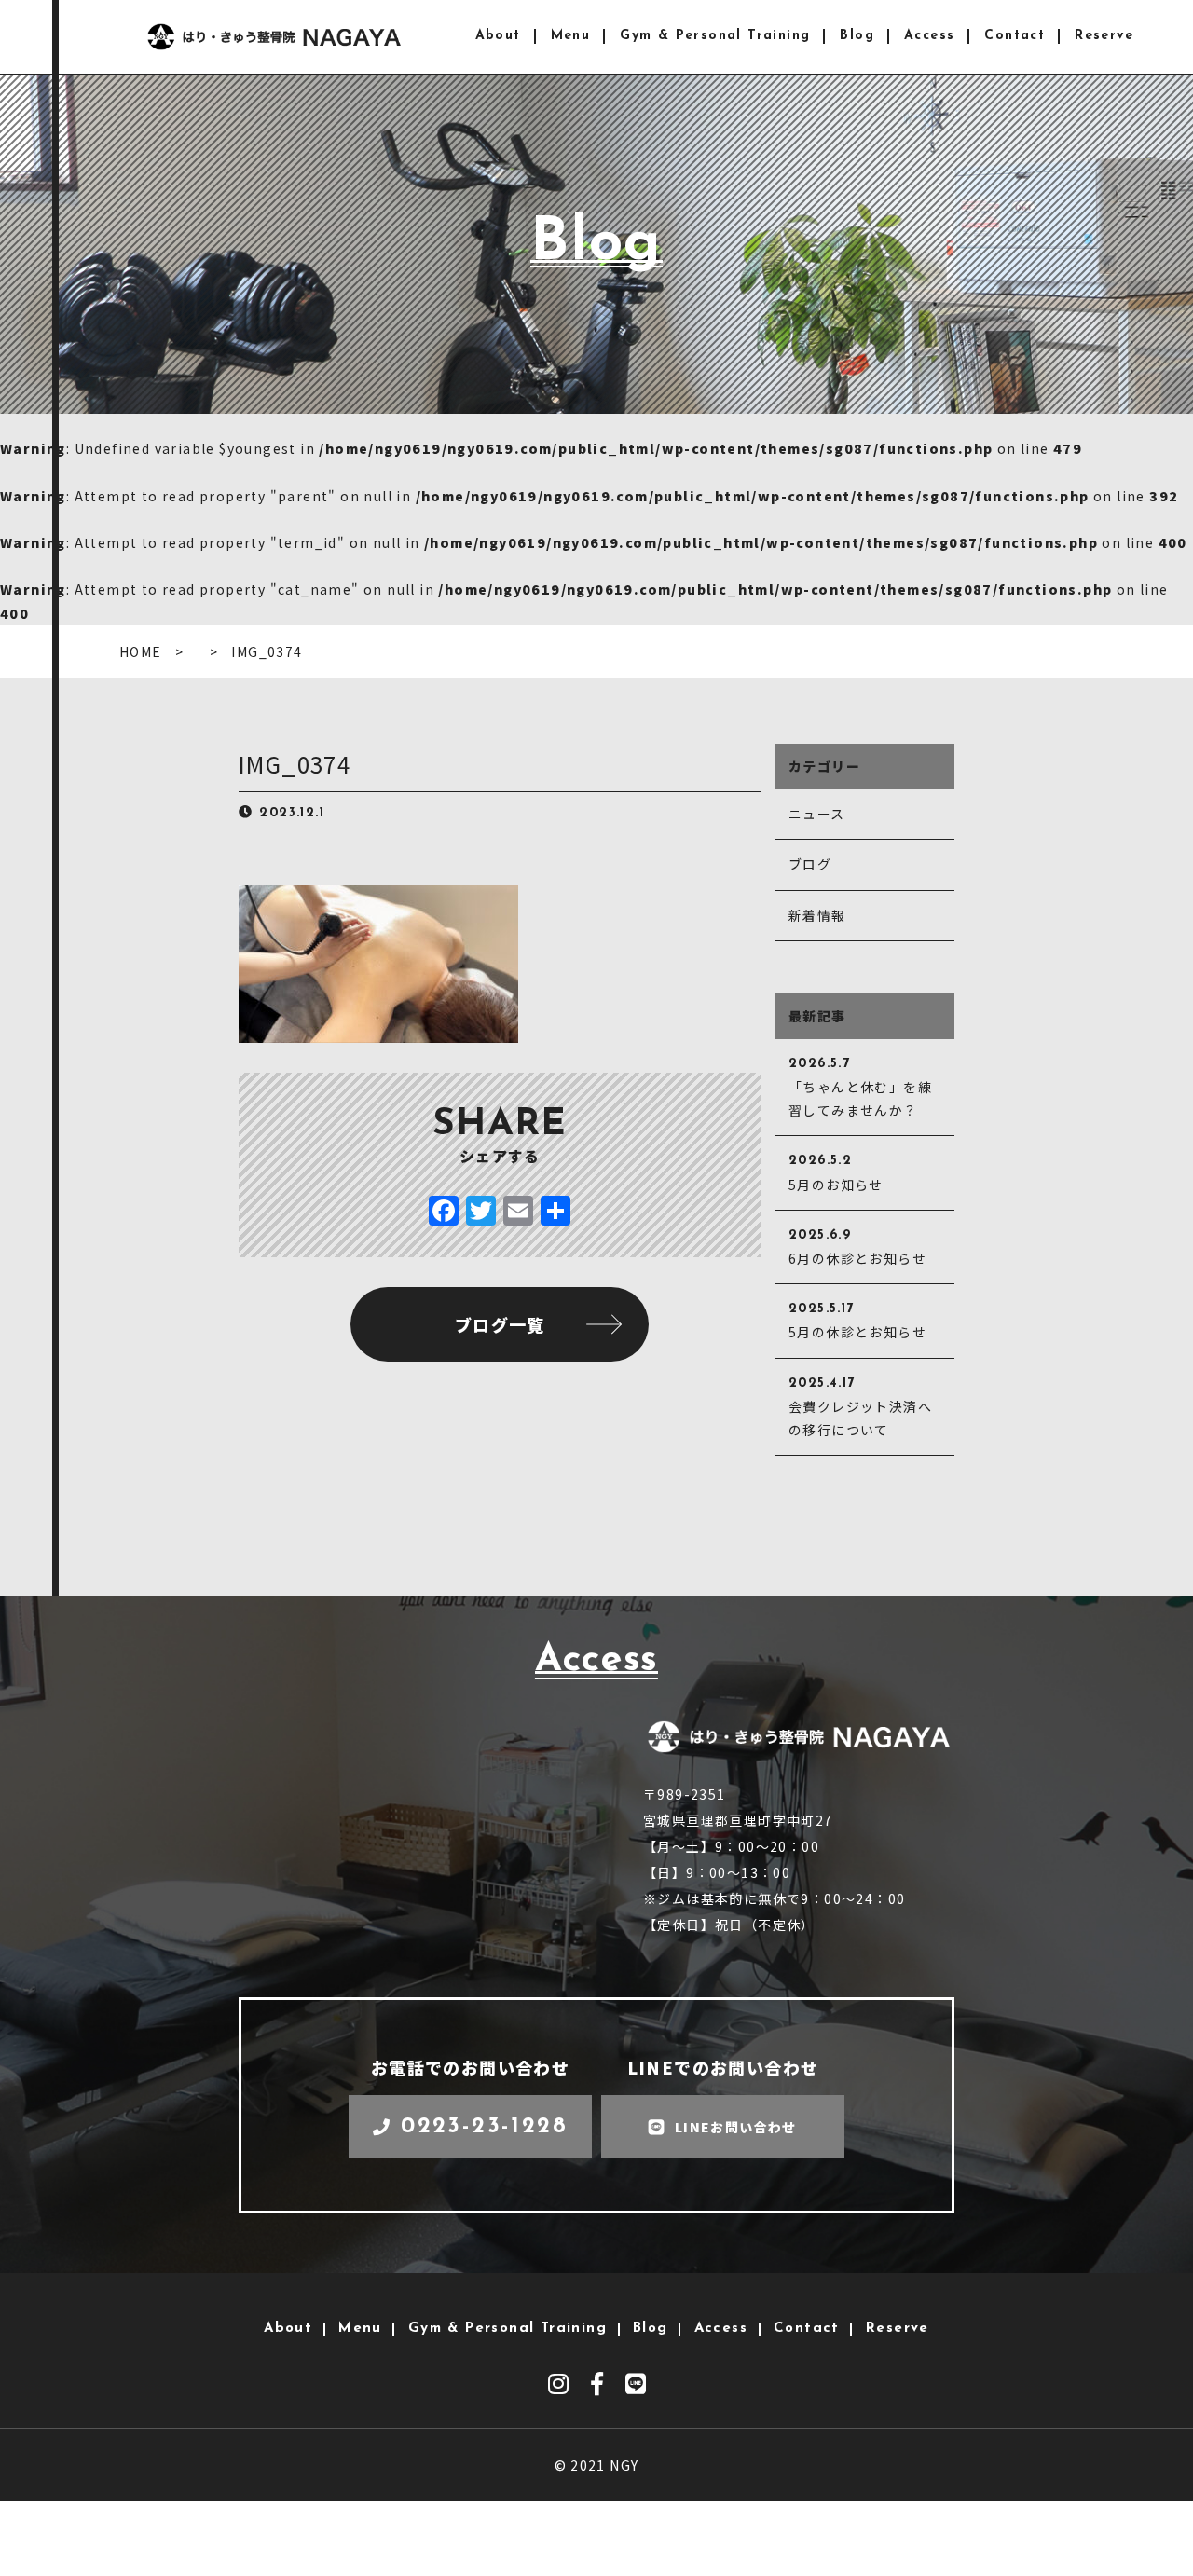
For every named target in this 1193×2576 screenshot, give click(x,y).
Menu (571, 36)
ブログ (810, 864)
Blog (857, 36)
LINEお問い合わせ (736, 2127)
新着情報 (817, 915)
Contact (1015, 36)
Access (929, 36)
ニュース (817, 814)
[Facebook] (444, 1212)
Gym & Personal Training (715, 36)
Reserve (1104, 36)
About (498, 36)
